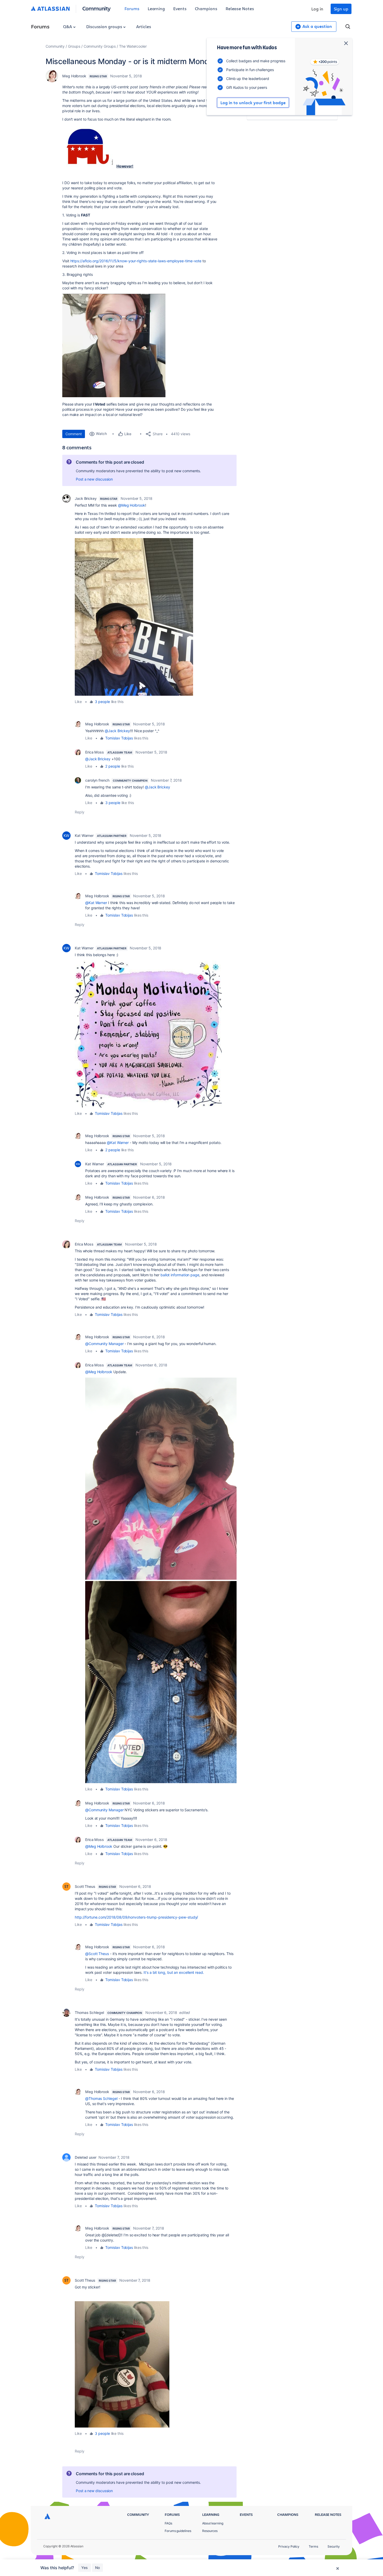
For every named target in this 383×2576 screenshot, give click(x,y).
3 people (102, 702)
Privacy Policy (289, 2546)
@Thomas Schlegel (101, 2098)
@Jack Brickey (117, 731)
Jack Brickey (86, 498)
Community (97, 8)
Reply (80, 812)
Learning (156, 8)
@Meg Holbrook (132, 505)
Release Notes (240, 8)
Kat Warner (84, 835)
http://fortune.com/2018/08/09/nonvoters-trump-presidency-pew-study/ (136, 1917)
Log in (317, 9)
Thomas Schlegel (89, 2012)
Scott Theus (85, 1886)
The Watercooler (133, 46)
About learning (213, 2523)
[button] (88, 146)
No (97, 2568)
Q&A (68, 26)
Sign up (341, 9)
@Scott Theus (97, 1954)
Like (78, 702)
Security (334, 2546)
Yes (85, 2568)
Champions (206, 8)
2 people (113, 766)
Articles (144, 26)
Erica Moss (95, 752)
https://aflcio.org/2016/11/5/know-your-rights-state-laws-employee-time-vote (136, 261)
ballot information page (180, 1275)
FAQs (168, 2523)
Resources (210, 2531)
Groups (74, 46)
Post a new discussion (94, 479)
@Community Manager (104, 1344)
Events (180, 8)
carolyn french (97, 780)
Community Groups (100, 46)
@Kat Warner (96, 903)
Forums (132, 8)
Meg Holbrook (74, 76)
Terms (313, 2546)
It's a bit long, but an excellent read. (173, 1972)
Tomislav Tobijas (119, 738)
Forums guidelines (178, 2531)
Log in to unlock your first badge (253, 103)
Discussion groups (105, 26)
